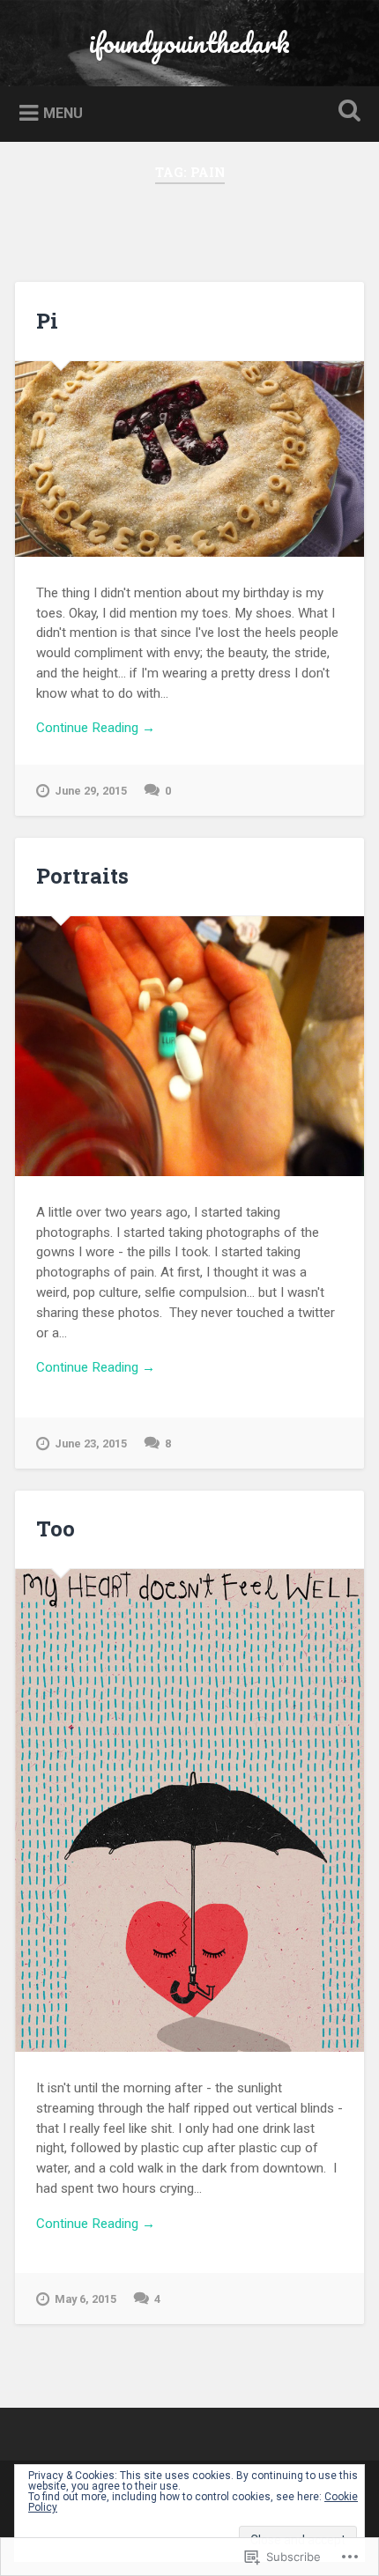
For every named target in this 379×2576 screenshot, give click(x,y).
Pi (47, 321)
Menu (63, 113)
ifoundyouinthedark (189, 43)
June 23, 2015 (91, 1443)
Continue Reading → (96, 728)
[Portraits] (189, 1046)
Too (56, 1529)
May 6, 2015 (85, 2299)
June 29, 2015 (91, 791)
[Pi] (189, 459)
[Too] (189, 1811)
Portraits (82, 876)
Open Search (346, 112)
